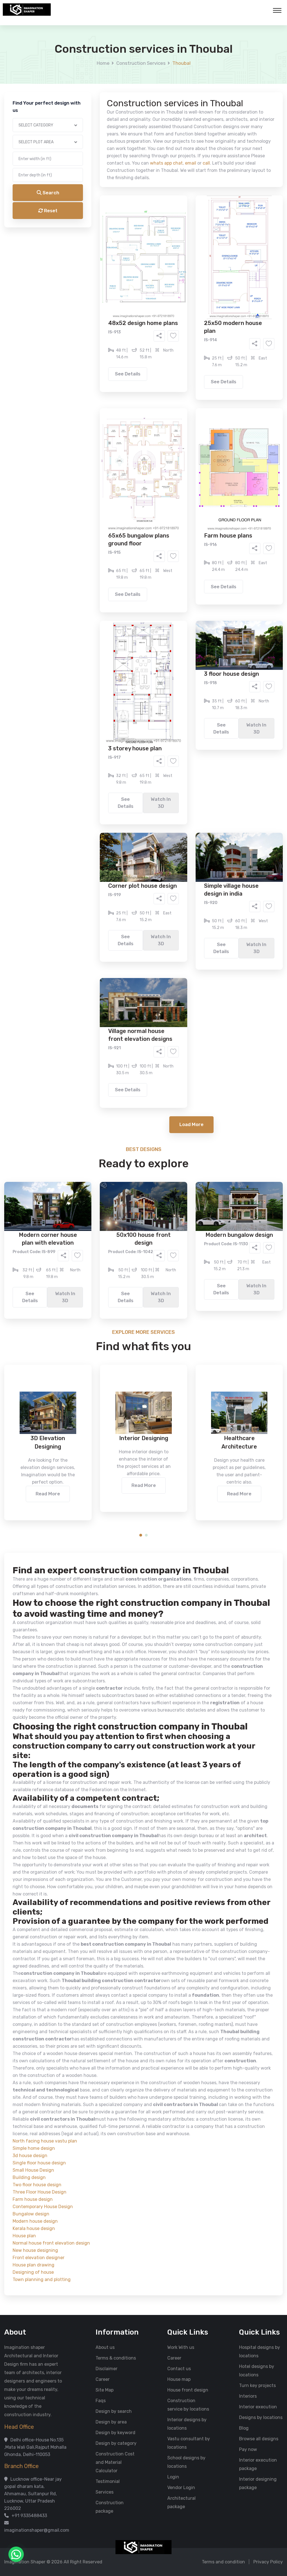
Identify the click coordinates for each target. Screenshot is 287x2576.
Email (72, 126)
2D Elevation (86, 223)
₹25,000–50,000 (184, 278)
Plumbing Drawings (93, 231)
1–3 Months (157, 255)
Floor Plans (84, 215)
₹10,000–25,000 (135, 278)
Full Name (77, 66)
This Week (83, 255)
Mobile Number (82, 96)
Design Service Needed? (92, 205)
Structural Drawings (185, 215)
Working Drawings (132, 223)
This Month (119, 255)
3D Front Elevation (130, 215)
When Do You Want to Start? (96, 245)
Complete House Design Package (161, 231)
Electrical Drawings (185, 223)
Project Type (80, 155)
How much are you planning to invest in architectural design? (130, 268)
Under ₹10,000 (88, 278)
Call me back (190, 317)
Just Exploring (199, 255)
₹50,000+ (83, 286)
